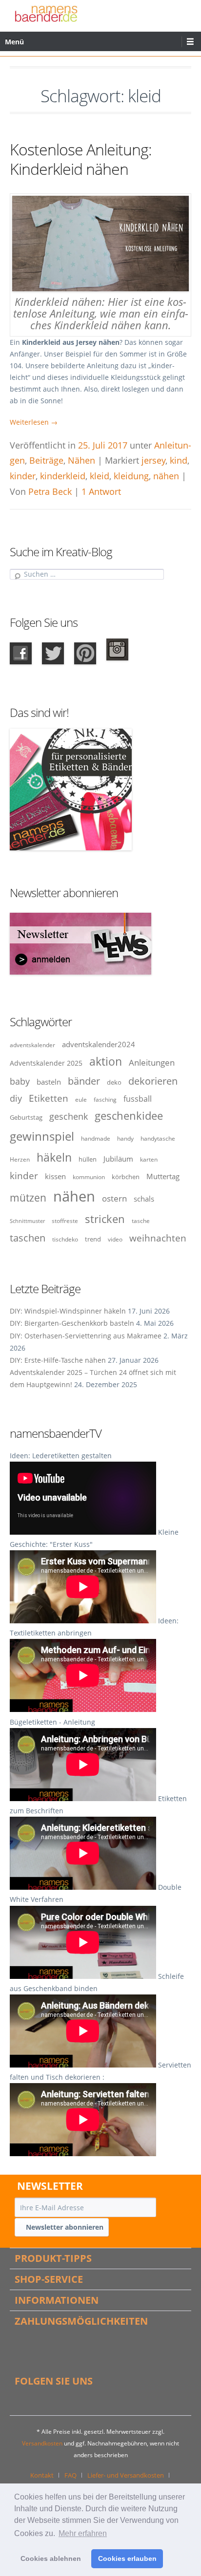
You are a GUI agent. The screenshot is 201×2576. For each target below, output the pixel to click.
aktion (106, 1061)
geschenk (69, 1116)
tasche (141, 1221)
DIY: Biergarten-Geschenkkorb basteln (72, 1323)
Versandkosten (42, 2443)
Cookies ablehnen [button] (51, 2558)
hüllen (88, 1159)
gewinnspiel (42, 1136)
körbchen (126, 1177)
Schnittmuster (27, 1221)
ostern (114, 1198)
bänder (84, 1081)
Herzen (20, 1159)
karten (149, 1159)
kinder (23, 476)
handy (125, 1138)
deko (114, 1082)
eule (81, 1099)
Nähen (81, 460)
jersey (153, 460)
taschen (28, 1238)
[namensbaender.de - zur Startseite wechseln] (46, 13)
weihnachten (158, 1238)
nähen (166, 476)
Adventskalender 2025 (46, 1063)
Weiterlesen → (34, 422)
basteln (49, 1082)
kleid (100, 476)
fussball (138, 1099)
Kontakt (42, 2475)
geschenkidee (129, 1116)
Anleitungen (152, 1062)
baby (20, 1081)
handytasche (158, 1138)
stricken (105, 1219)
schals (144, 1199)
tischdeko (65, 1239)
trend (93, 1239)
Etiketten (49, 1098)
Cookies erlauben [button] (127, 2558)
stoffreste (65, 1221)
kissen (55, 1176)
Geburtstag (26, 1117)
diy (16, 1098)
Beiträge (46, 460)
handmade (96, 1138)
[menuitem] (46, 2475)
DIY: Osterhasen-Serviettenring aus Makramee (86, 1336)
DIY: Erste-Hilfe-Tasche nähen (58, 1360)
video (115, 1239)
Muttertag (163, 1176)
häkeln (54, 1157)
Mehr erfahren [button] (83, 2533)
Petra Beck (50, 491)
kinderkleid (63, 476)
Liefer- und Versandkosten (126, 2475)
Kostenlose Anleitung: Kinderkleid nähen (81, 159)
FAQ (70, 2475)
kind (179, 460)
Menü (14, 42)
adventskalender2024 (99, 1044)
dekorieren (153, 1081)
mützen (28, 1198)
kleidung (131, 476)
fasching (105, 1099)
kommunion (89, 1177)
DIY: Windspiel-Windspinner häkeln (68, 1311)
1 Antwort (101, 491)
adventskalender (32, 1045)
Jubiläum (118, 1159)
